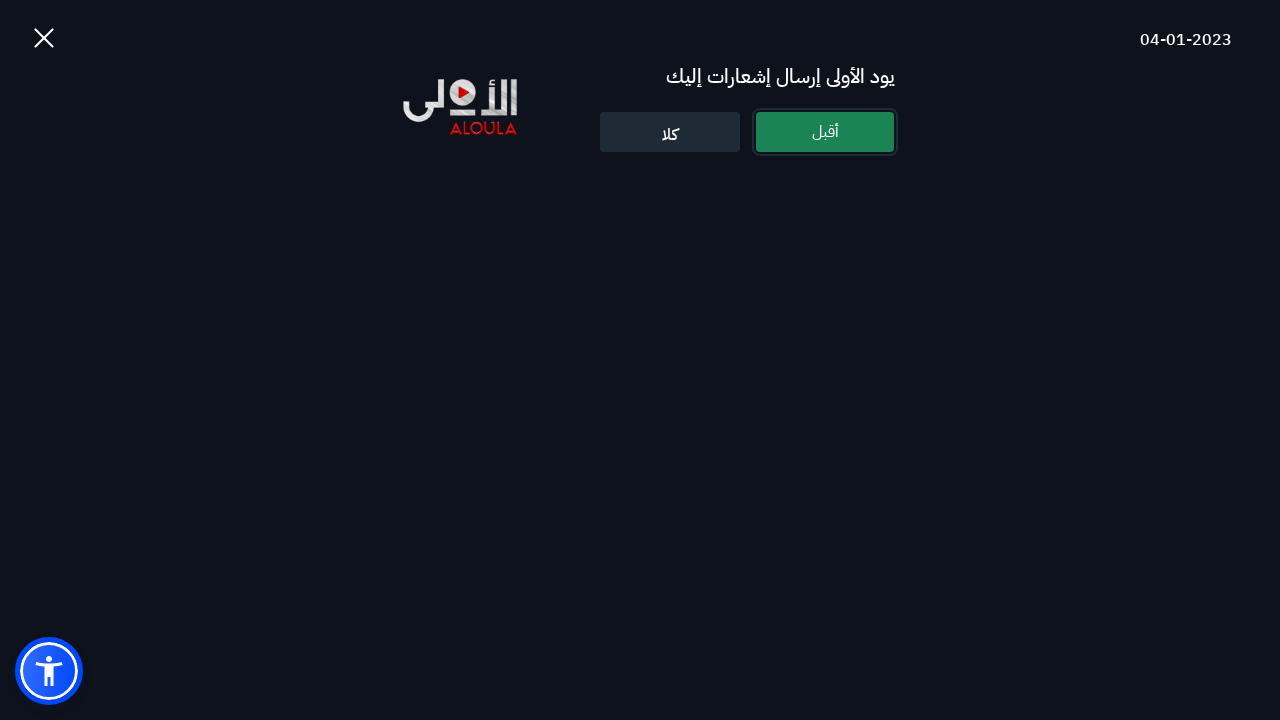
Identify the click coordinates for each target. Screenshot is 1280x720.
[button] (49, 671)
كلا (670, 135)
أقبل (825, 132)
